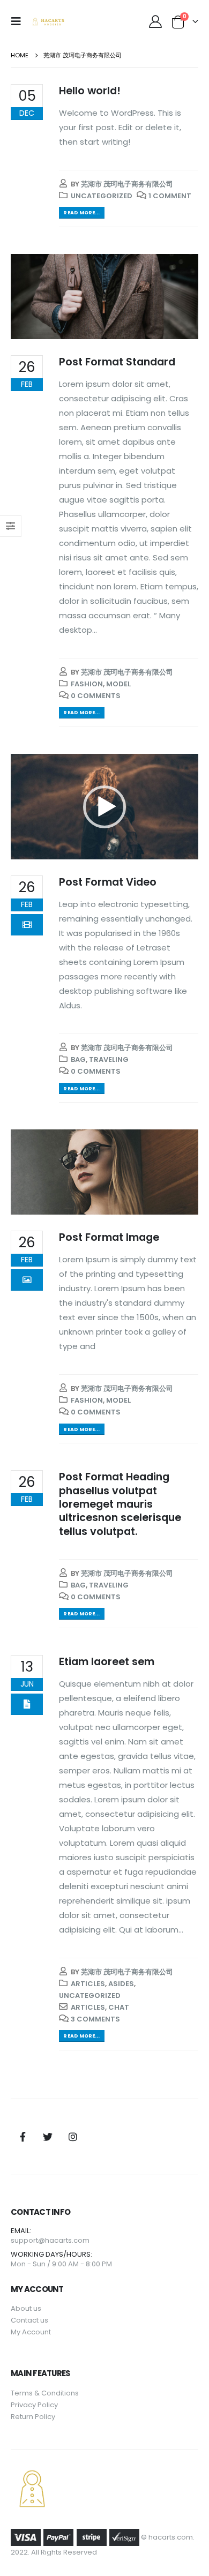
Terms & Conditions (45, 2393)
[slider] (96, 849)
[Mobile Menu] (19, 21)
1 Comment (170, 196)
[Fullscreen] (184, 849)
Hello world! (90, 91)
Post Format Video (108, 882)
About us (26, 2308)
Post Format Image (109, 1237)
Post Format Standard (117, 362)
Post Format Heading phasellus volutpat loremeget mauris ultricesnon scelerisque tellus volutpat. (120, 1504)
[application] (104, 807)
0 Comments (96, 696)
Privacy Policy (34, 2405)
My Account (31, 2332)
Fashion (87, 684)
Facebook (23, 2137)
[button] (104, 807)
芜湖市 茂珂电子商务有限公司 (127, 184)
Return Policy (33, 2417)
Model (118, 684)
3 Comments (95, 2019)
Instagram (73, 2137)
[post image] (104, 297)
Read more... (81, 212)
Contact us (29, 2320)
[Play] (25, 849)
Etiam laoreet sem (107, 1662)
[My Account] (155, 21)
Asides (121, 1984)
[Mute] (167, 849)
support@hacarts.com (50, 2240)
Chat (119, 2007)
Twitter (48, 2137)
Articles (88, 1984)
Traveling (109, 1059)
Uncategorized (102, 196)
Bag (78, 1059)
